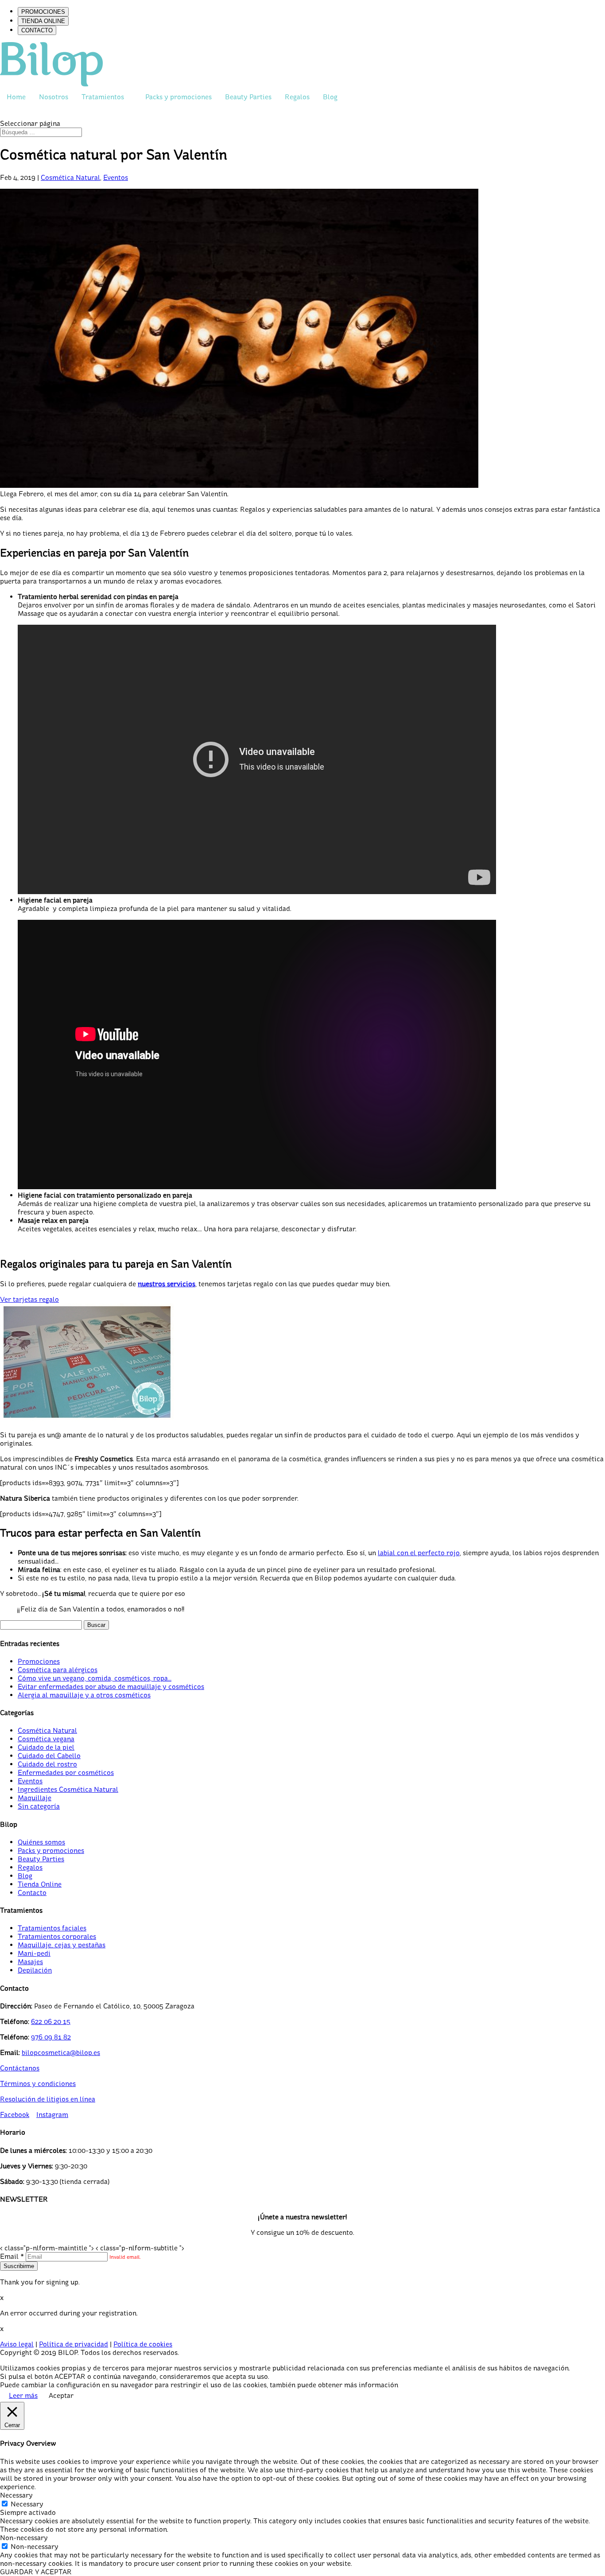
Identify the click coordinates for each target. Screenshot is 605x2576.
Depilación (35, 1970)
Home (16, 97)
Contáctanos (20, 2068)
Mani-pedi (34, 1953)
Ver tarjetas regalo (29, 1299)
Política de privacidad (74, 2344)
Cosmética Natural (70, 177)
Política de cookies (143, 2344)
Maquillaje (35, 1798)
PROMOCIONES (43, 12)
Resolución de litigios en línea (48, 2099)
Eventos (116, 177)
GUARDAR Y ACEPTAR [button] (36, 2572)
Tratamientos (103, 97)
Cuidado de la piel (46, 1747)
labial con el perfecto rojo (419, 1553)
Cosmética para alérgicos (58, 1670)
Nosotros (54, 97)
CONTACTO (37, 30)
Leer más (23, 2395)
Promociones (39, 1661)
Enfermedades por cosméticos (66, 1772)
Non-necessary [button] (24, 2538)
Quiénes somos (41, 1842)
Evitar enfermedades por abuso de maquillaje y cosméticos (111, 1687)
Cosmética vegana (46, 1739)
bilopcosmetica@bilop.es (61, 2053)
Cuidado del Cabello (49, 1756)
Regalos (297, 97)
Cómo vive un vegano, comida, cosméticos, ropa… (95, 1678)
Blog (330, 97)
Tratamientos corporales (57, 1936)
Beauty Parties (248, 97)
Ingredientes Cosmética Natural (68, 1789)
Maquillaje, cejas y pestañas (62, 1945)
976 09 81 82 (51, 2037)
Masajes (30, 1962)
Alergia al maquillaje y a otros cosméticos (84, 1695)
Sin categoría (39, 1806)
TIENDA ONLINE (43, 21)
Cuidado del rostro (47, 1764)
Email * (12, 2256)
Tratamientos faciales (52, 1928)
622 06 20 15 (51, 2021)
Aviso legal (17, 2344)
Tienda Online (40, 1884)
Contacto (32, 1893)
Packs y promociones (178, 97)
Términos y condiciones (38, 2084)
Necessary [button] (16, 2495)
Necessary (27, 2504)
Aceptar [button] (61, 2395)
